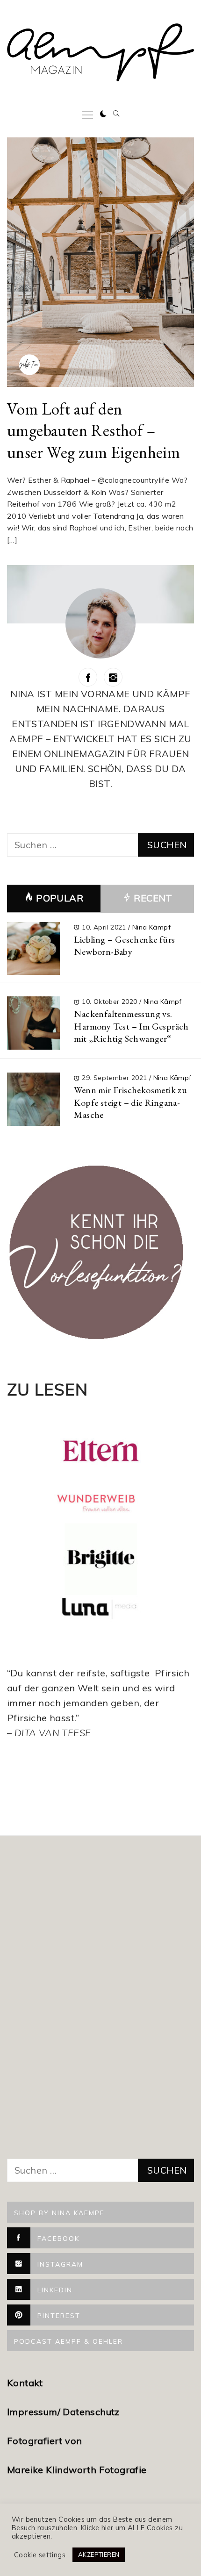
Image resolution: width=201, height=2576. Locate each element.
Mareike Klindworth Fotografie (77, 2470)
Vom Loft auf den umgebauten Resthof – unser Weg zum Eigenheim (93, 430)
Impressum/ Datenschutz (65, 2412)
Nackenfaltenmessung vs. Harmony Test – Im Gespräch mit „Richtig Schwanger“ (131, 1026)
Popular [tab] (60, 898)
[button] (103, 114)
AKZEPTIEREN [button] (99, 2555)
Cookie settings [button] (40, 2555)
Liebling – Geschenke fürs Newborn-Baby (124, 946)
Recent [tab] (152, 898)
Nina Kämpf (151, 927)
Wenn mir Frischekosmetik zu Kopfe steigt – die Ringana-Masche (130, 1102)
